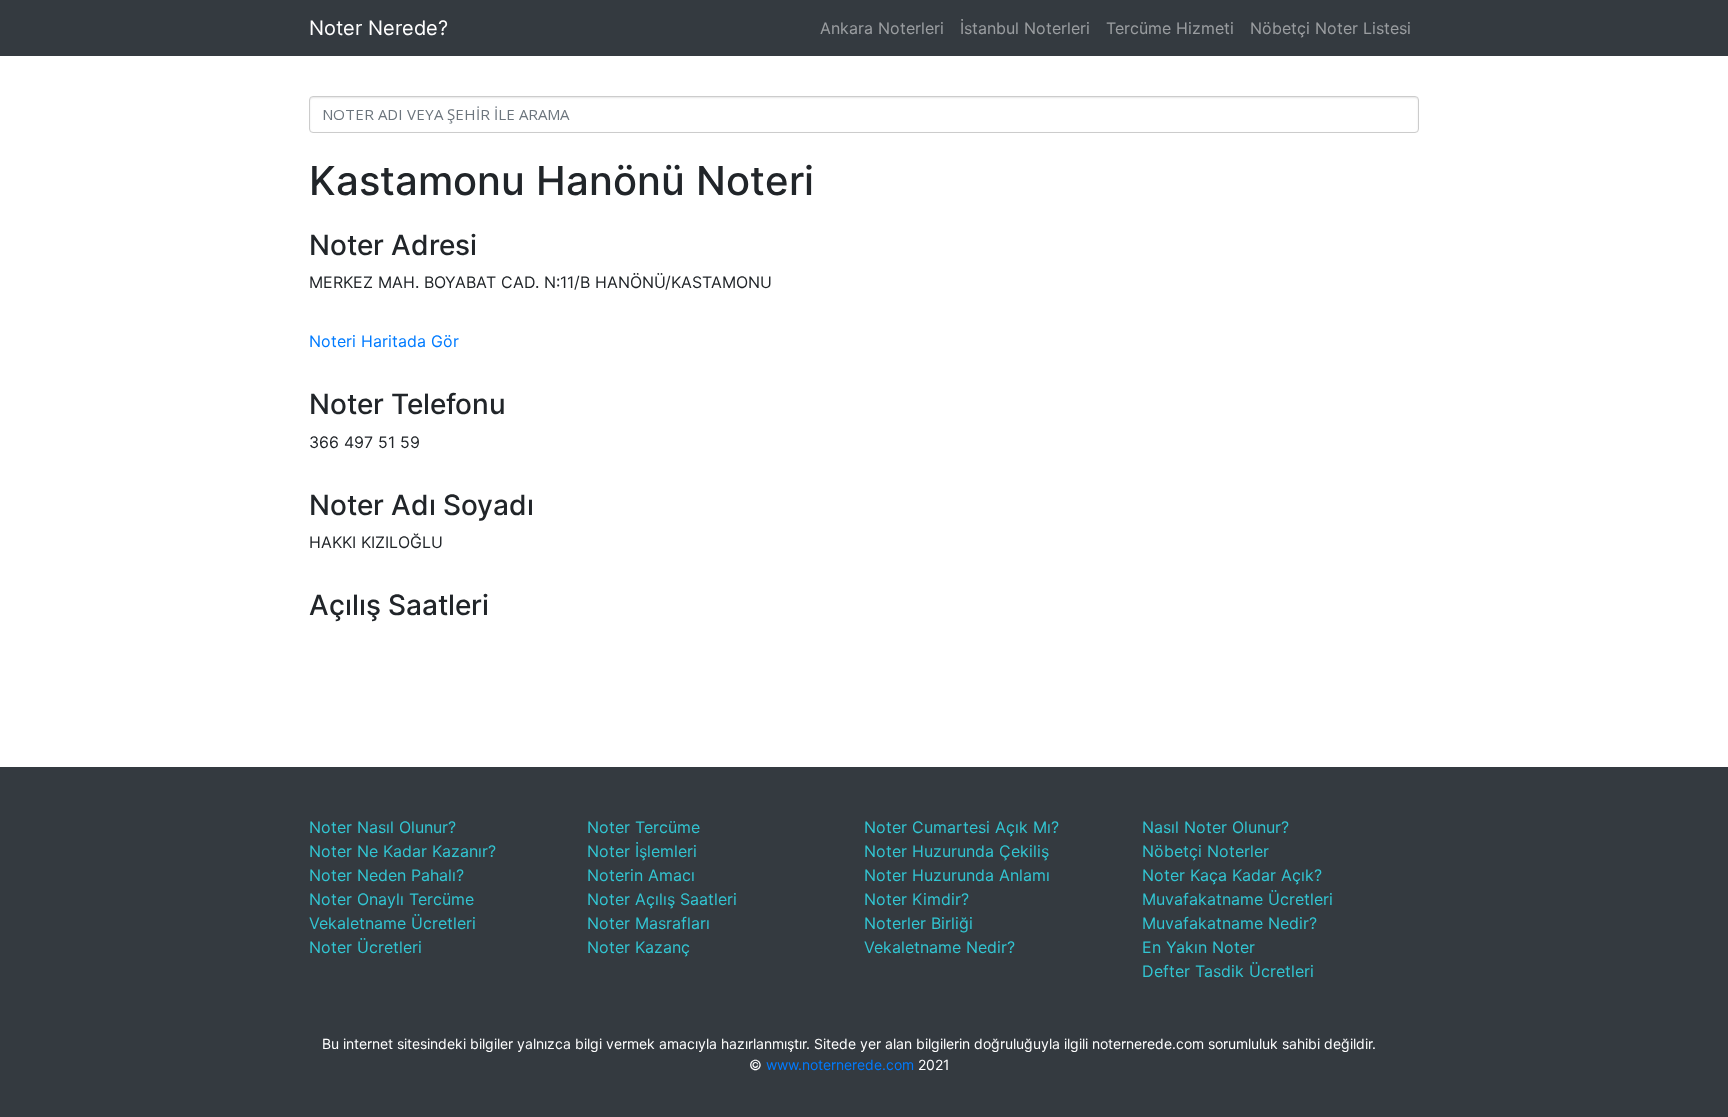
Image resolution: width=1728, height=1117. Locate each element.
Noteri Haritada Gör (384, 341)
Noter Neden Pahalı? (386, 875)
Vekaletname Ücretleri (392, 923)
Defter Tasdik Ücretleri (1228, 971)
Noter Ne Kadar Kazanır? (402, 851)
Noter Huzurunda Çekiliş (956, 851)
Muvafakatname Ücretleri (1237, 899)
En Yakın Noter (1198, 947)
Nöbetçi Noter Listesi (1330, 28)
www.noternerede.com (840, 1064)
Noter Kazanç (638, 947)
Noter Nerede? (378, 28)
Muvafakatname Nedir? (1229, 923)
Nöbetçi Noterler (1205, 851)
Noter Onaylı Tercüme (391, 899)
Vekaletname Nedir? (939, 947)
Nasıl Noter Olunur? (1215, 827)
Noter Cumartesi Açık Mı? (961, 827)
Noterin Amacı (641, 875)
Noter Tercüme (643, 827)
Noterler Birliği (918, 923)
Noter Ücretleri (365, 947)
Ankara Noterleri (882, 28)
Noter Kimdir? (916, 899)
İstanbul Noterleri (1025, 28)
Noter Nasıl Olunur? (382, 827)
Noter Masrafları (648, 923)
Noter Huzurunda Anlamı (957, 875)
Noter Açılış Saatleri (662, 899)
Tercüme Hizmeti (1170, 28)
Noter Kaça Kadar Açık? (1232, 875)
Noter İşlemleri (642, 851)
